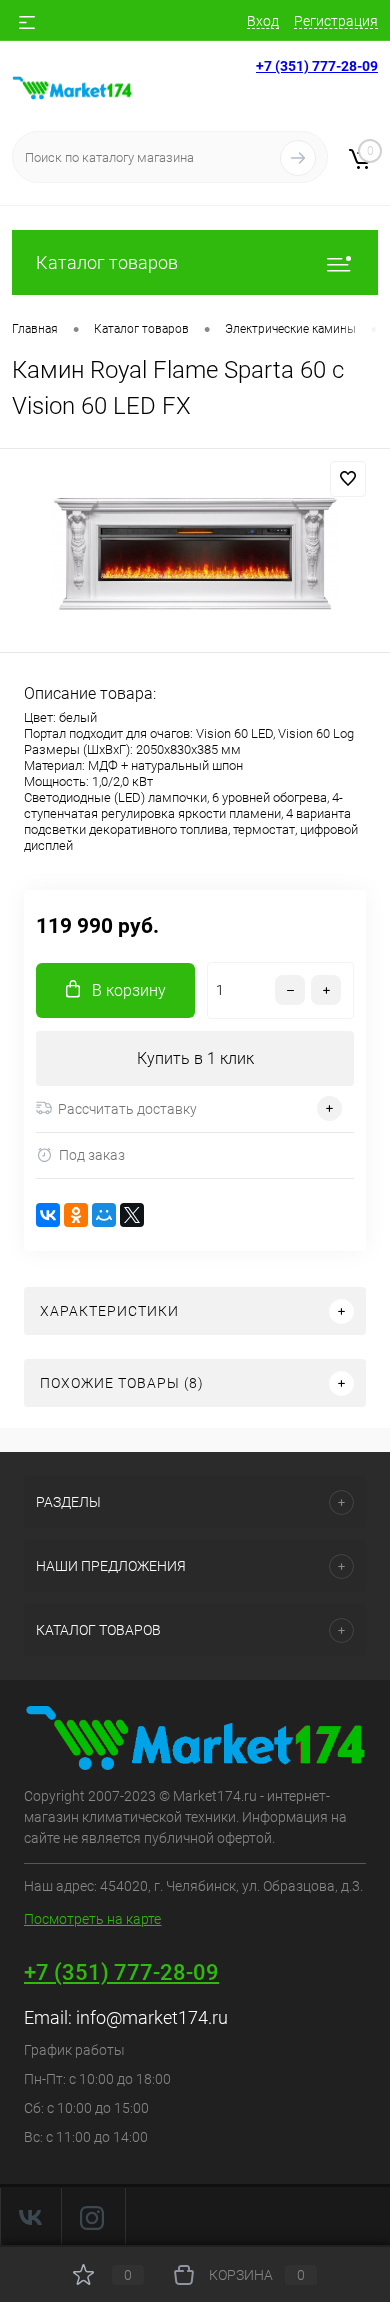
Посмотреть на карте (92, 1919)
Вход (263, 21)
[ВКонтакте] (48, 1215)
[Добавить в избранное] (348, 479)
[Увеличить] (195, 553)
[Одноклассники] (76, 1215)
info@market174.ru (152, 2017)
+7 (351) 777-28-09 (317, 66)
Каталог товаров (107, 262)
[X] (132, 1215)
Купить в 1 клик (195, 1058)
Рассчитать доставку (127, 1109)
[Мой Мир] (104, 1215)
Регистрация (336, 21)
